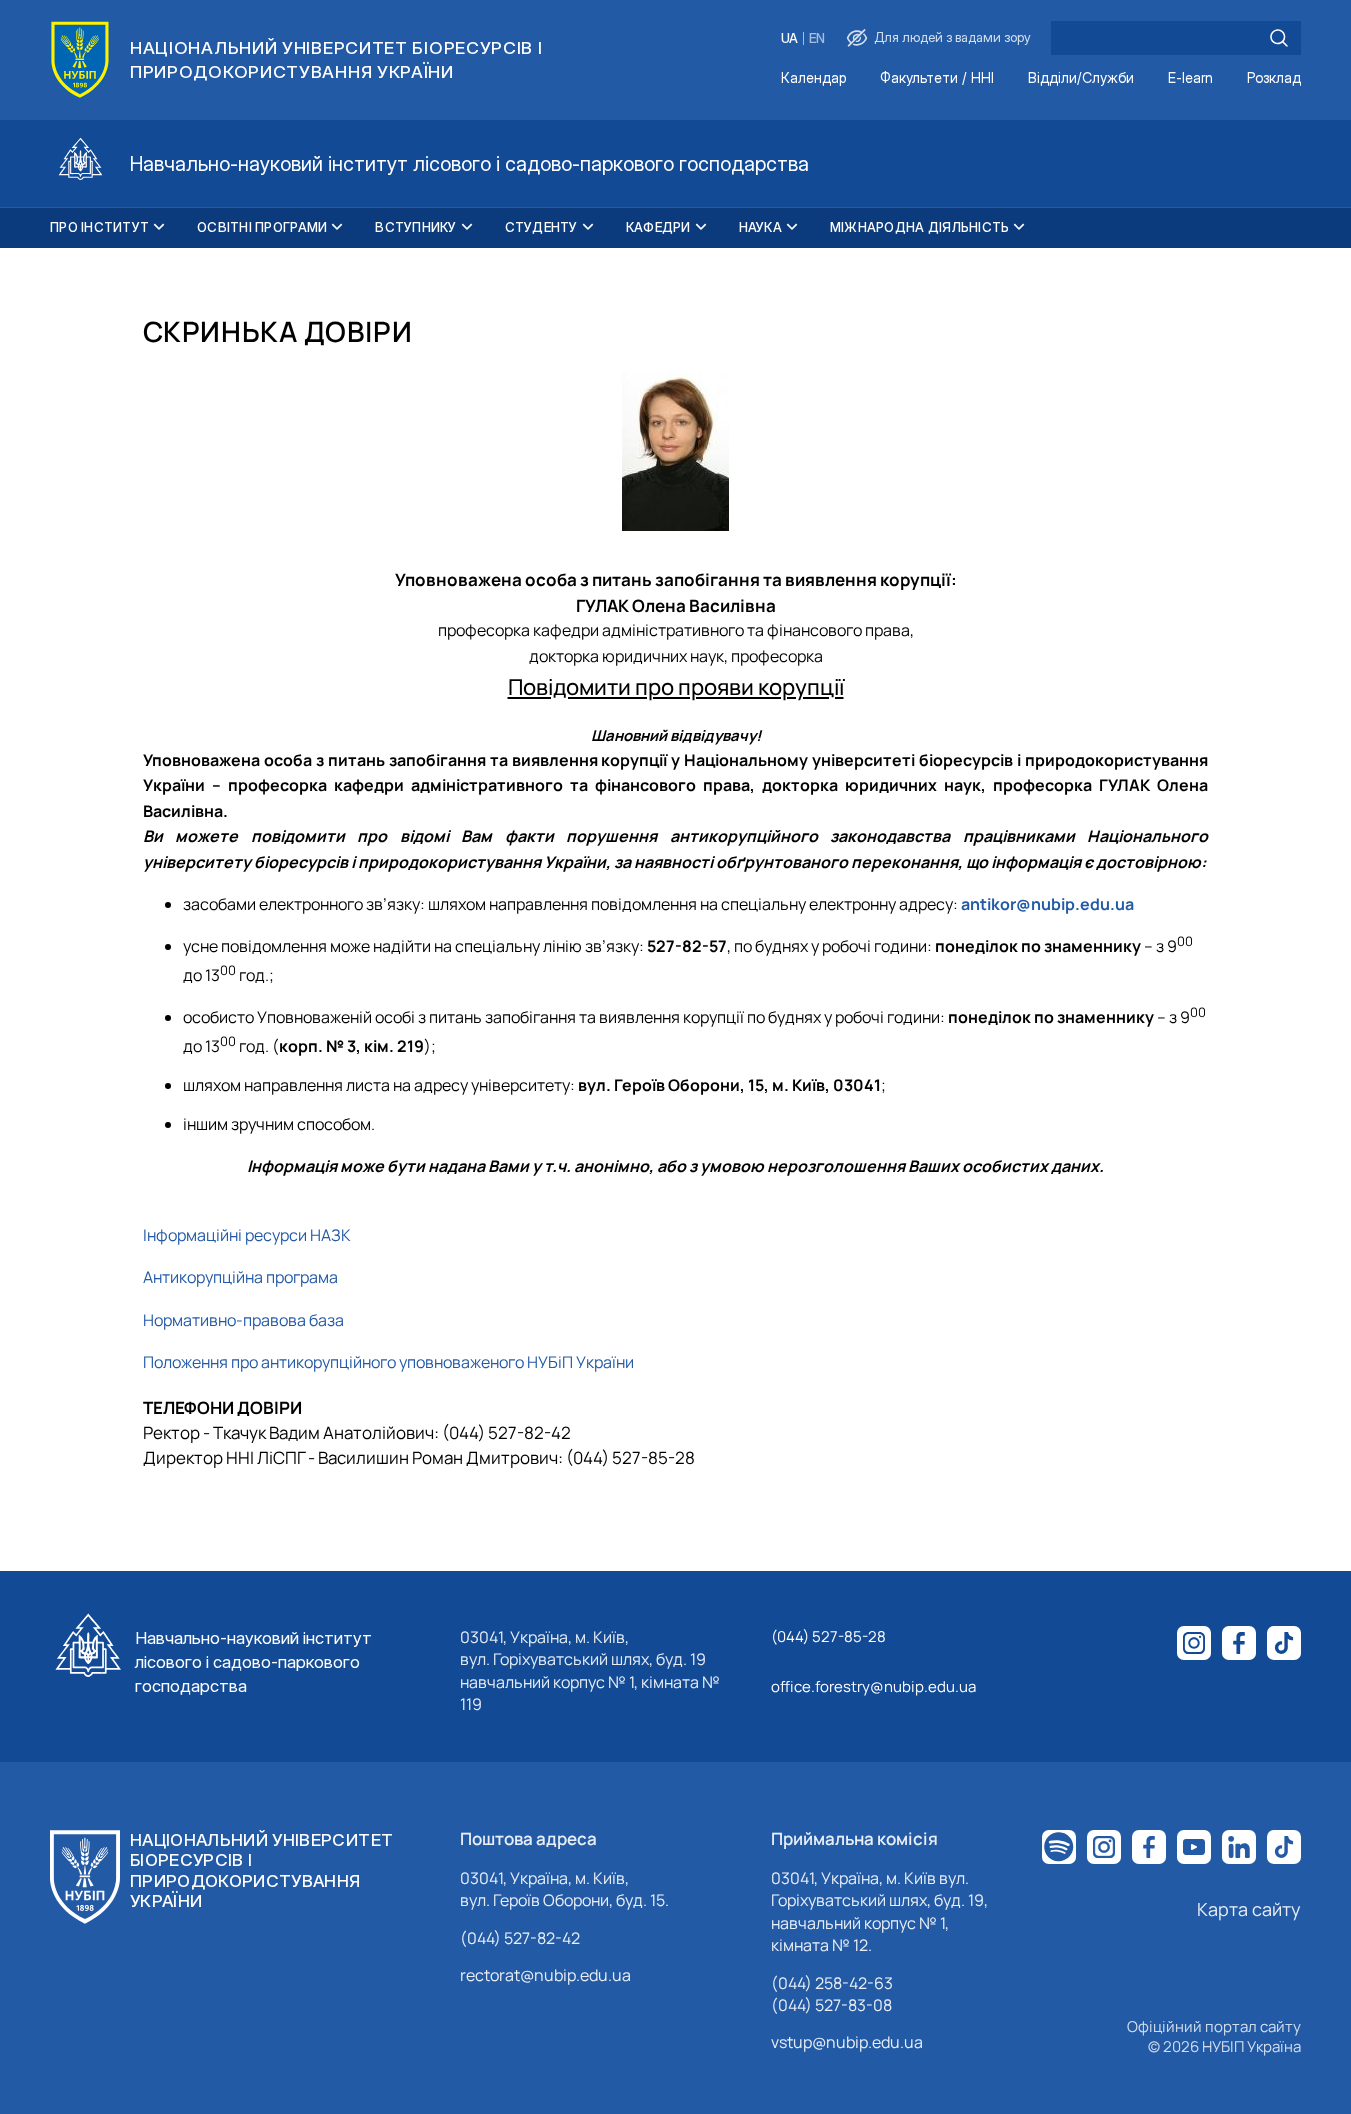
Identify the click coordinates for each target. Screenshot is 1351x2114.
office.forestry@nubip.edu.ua (873, 1686)
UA (789, 38)
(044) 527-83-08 (831, 2005)
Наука (760, 227)
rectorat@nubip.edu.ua (545, 1975)
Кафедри (658, 227)
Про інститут (99, 227)
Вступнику (415, 227)
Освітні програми (262, 227)
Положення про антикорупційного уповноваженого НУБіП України (388, 1362)
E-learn (1190, 78)
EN (817, 38)
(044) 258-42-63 (832, 1983)
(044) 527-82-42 (520, 1938)
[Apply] (1279, 38)
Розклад (1274, 78)
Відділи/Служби (1081, 78)
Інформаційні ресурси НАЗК (247, 1235)
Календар (813, 78)
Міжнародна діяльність (919, 227)
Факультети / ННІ (937, 78)
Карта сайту (1249, 1909)
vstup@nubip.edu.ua (847, 2042)
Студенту (541, 227)
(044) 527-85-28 (828, 1636)
